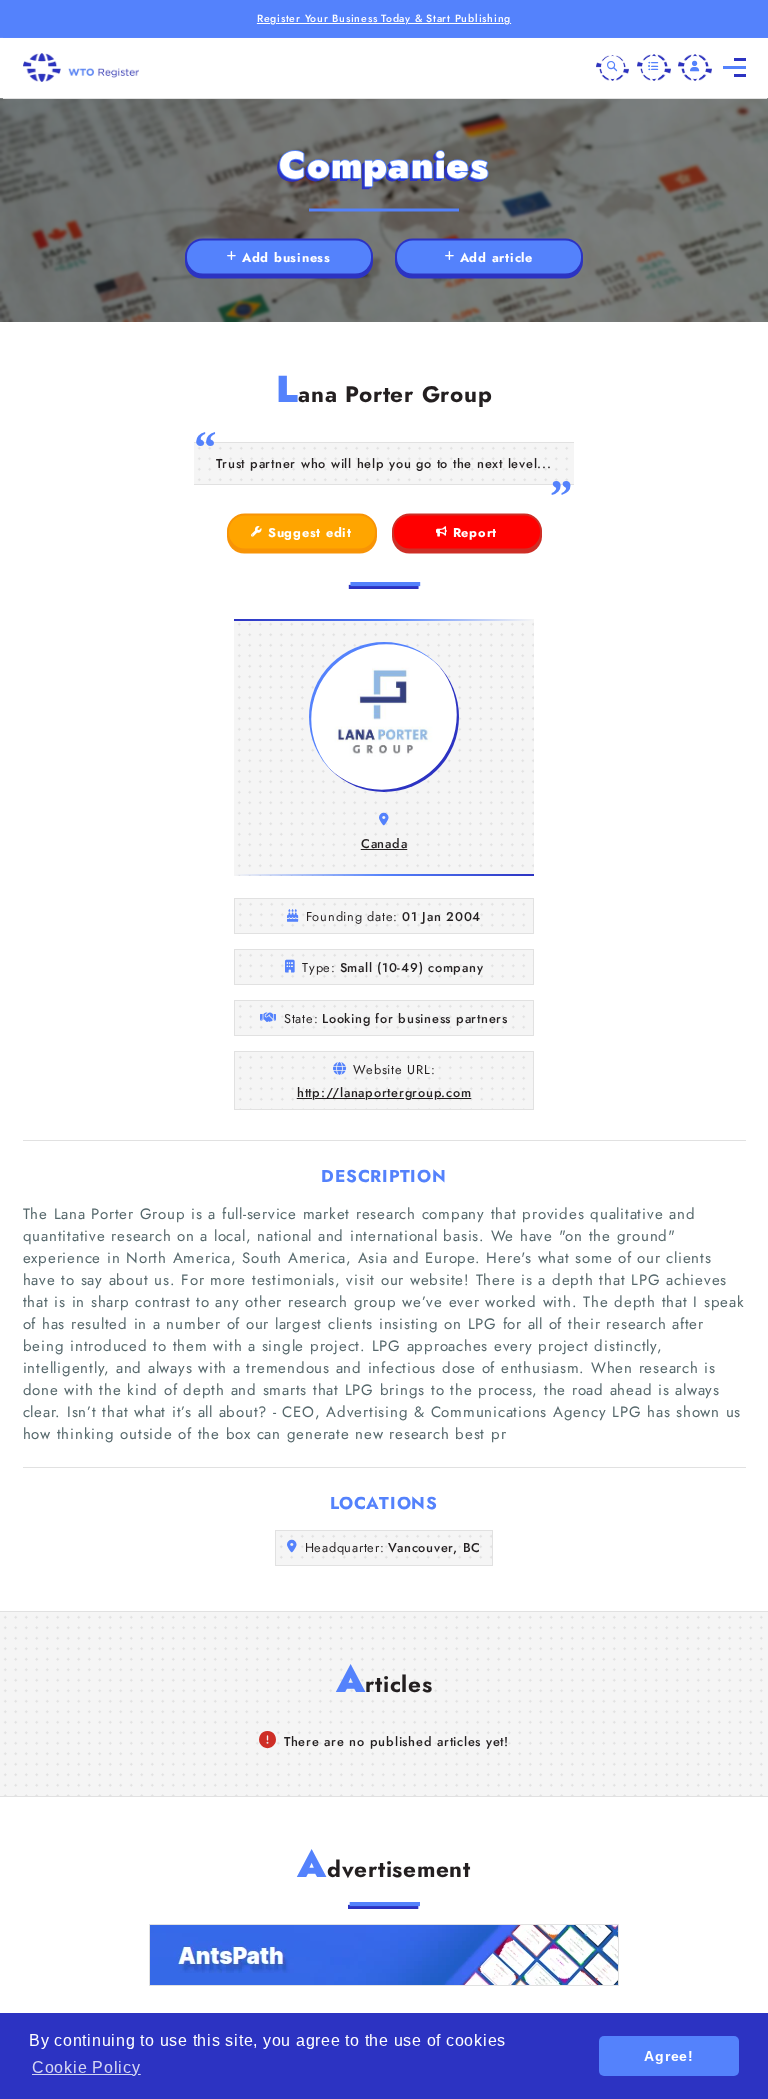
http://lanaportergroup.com (384, 1092)
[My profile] (695, 68)
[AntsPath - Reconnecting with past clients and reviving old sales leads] (384, 1955)
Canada (384, 843)
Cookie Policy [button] (86, 2067)
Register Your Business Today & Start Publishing (384, 18)
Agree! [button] (669, 2056)
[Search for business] (613, 68)
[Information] (654, 68)
